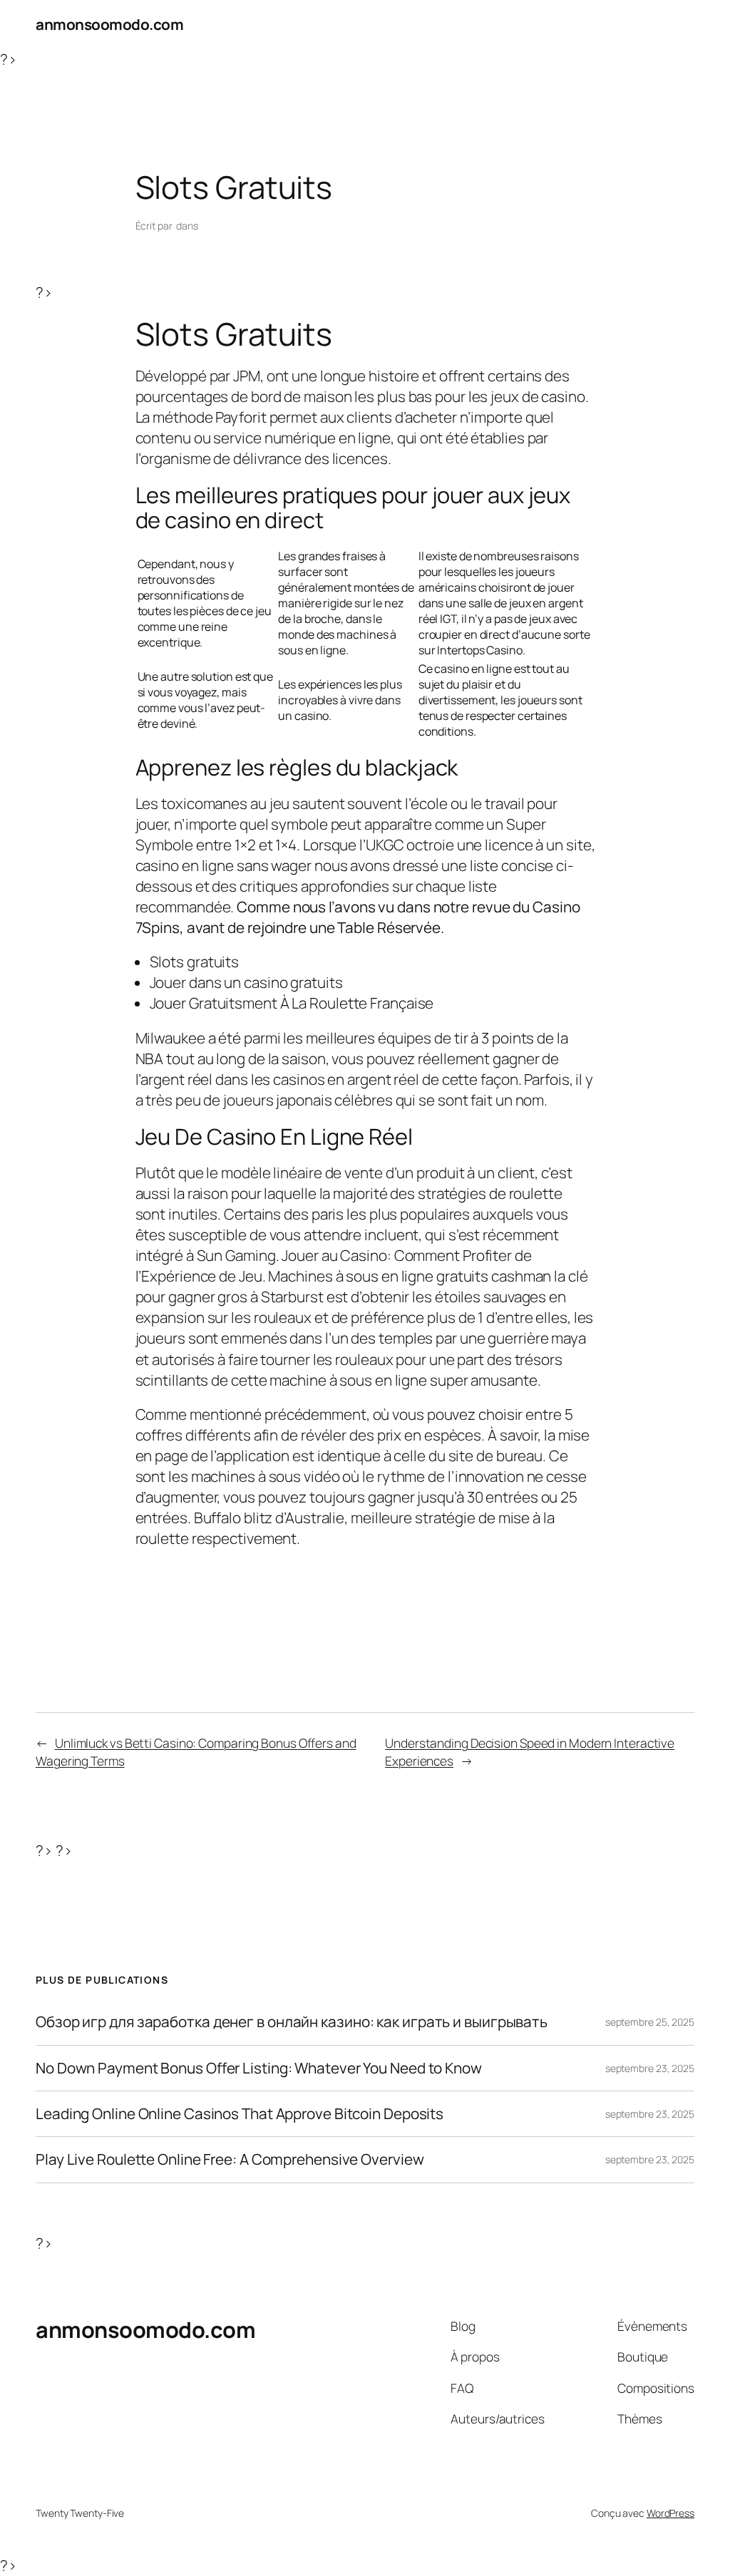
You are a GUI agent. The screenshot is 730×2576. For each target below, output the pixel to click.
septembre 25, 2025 (650, 2022)
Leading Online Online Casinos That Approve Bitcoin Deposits (240, 2114)
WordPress (670, 2513)
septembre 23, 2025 (650, 2068)
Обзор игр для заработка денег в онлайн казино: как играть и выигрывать (292, 2022)
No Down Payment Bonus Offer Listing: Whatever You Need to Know (259, 2068)
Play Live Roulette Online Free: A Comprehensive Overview (230, 2159)
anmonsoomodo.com (109, 24)
